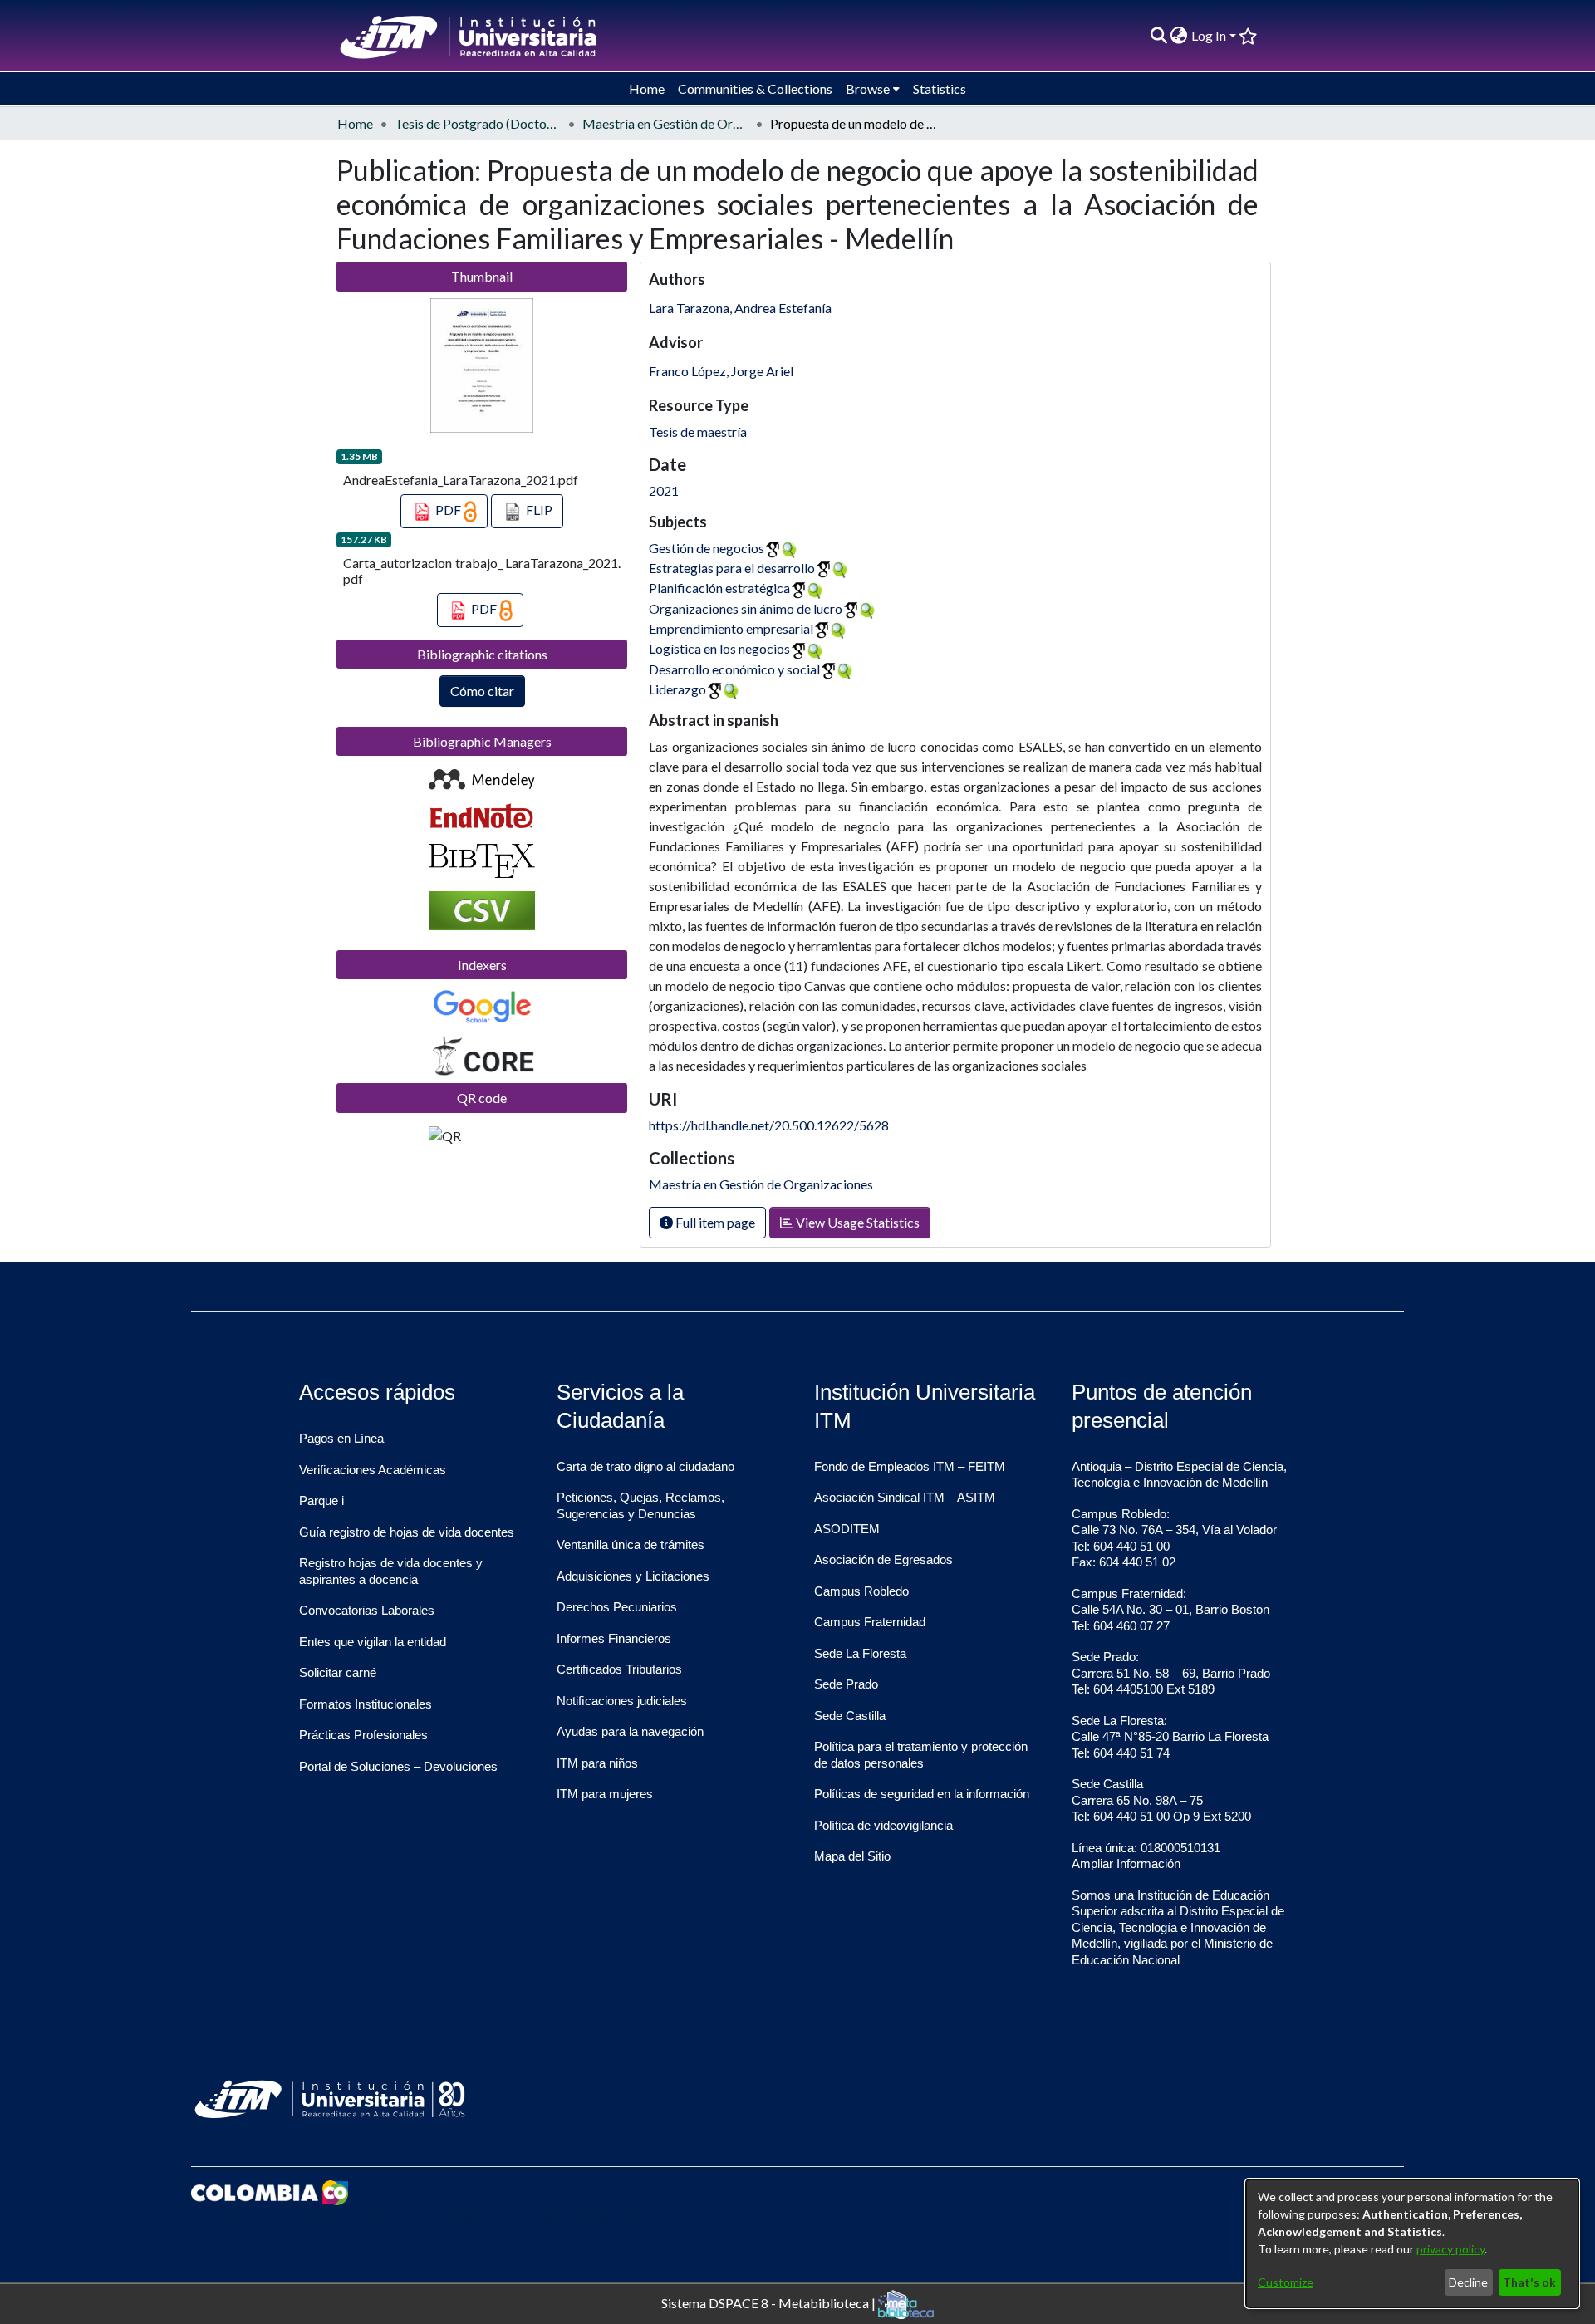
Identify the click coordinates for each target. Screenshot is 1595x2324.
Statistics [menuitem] (940, 88)
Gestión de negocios (707, 548)
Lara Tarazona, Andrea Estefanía (740, 308)
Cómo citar (482, 691)
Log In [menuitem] (1209, 35)
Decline (1468, 2282)
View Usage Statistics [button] (856, 1222)
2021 (664, 490)
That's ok (1529, 2282)
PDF (448, 510)
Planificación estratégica (719, 588)
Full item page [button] (714, 1222)
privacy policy (1450, 2249)
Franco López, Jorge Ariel (721, 371)
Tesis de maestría (698, 431)
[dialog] (1412, 2243)
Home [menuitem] (647, 88)
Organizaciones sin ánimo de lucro (746, 608)
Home (355, 123)
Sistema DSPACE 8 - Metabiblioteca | (770, 2302)
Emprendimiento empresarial (731, 628)
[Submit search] (1158, 36)
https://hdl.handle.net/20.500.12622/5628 (769, 1125)
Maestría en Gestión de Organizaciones (665, 123)
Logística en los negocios (719, 648)
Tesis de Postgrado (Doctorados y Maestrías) (478, 123)
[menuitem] (1179, 36)
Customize (1286, 2282)
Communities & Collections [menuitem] (755, 88)
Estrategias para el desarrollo (732, 568)
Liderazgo (677, 689)
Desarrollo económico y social (734, 669)
